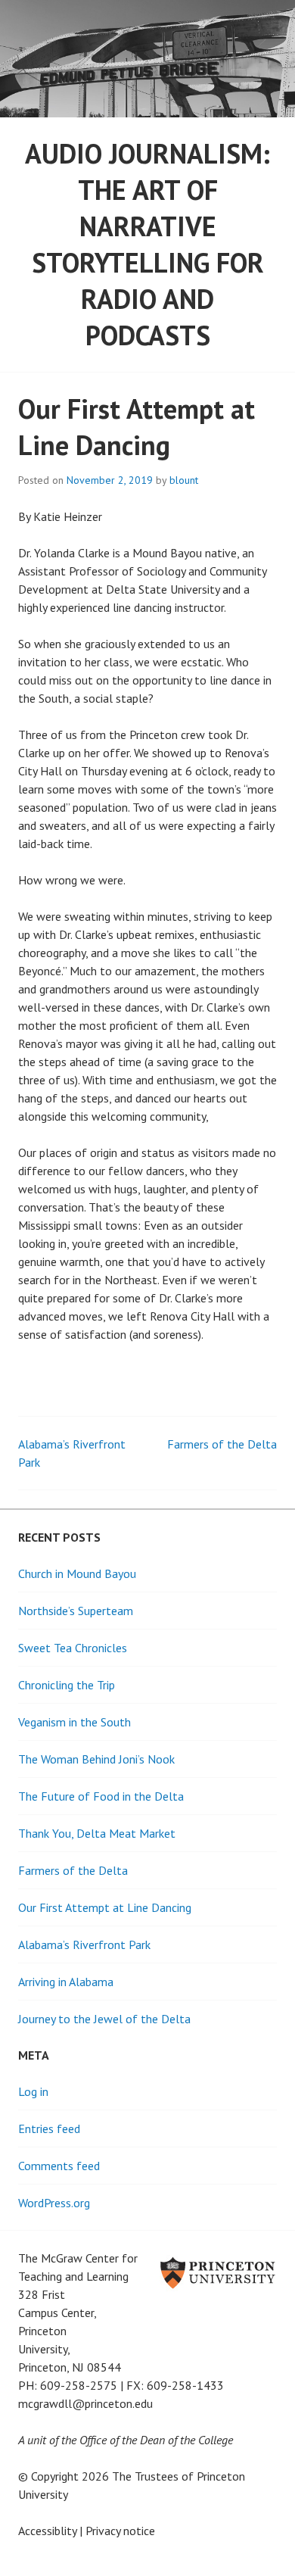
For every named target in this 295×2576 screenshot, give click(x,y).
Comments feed (59, 2166)
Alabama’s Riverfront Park (84, 1944)
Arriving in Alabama (66, 1982)
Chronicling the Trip (67, 1685)
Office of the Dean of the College (156, 2440)
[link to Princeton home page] (189, 2326)
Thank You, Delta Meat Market (97, 1833)
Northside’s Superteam (76, 1611)
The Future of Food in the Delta (101, 1796)
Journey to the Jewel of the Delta (104, 2019)
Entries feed (49, 2128)
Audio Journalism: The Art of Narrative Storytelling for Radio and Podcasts (147, 244)
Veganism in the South (75, 1722)
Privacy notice (120, 2531)
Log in (33, 2091)
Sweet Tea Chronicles (73, 1648)
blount (184, 480)
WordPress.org (54, 2203)
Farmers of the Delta (222, 1444)
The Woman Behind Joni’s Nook (96, 1759)
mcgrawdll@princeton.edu (85, 2403)
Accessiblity (47, 2531)
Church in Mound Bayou (77, 1573)
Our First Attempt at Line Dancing (105, 1907)
